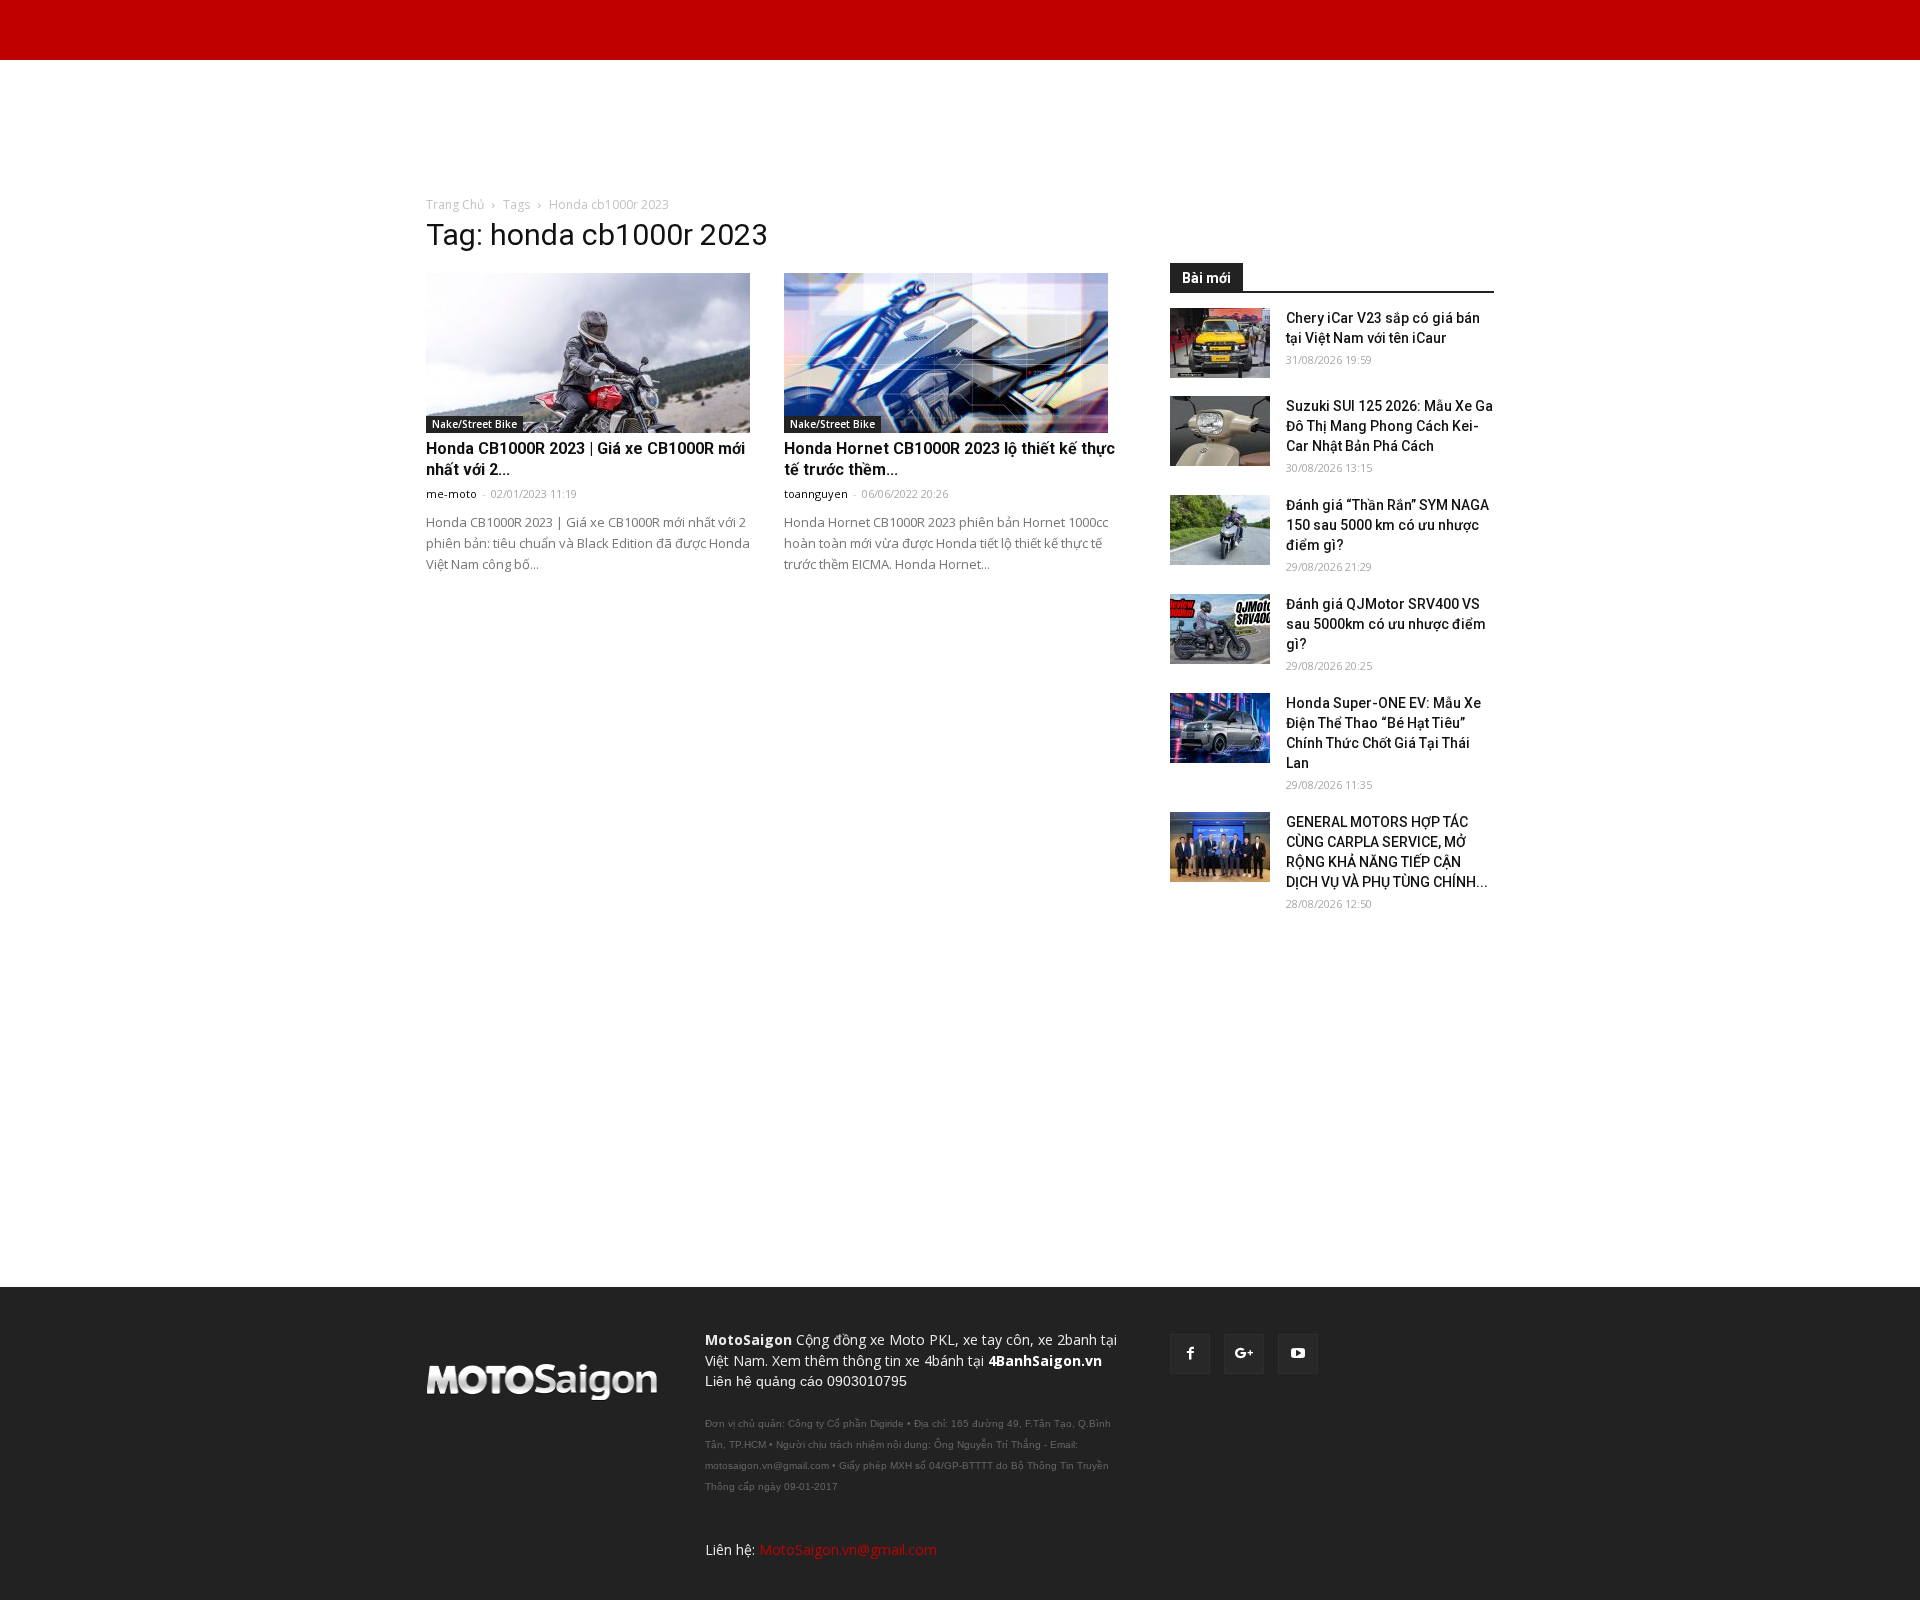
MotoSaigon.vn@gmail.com (848, 1549)
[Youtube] (1298, 1354)
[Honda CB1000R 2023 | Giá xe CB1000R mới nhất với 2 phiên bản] (595, 353)
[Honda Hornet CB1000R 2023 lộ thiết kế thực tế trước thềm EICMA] (953, 353)
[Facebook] (1190, 1354)
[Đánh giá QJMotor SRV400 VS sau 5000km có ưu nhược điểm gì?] (1220, 629)
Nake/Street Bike (474, 424)
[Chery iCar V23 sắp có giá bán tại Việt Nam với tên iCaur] (1220, 343)
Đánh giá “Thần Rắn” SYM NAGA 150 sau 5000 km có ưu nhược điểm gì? (1387, 525)
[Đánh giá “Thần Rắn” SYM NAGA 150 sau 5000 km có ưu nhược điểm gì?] (1220, 530)
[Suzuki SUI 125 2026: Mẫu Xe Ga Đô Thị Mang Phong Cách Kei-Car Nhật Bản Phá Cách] (1220, 431)
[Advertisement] (960, 129)
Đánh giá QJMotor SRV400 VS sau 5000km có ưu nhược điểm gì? (1386, 624)
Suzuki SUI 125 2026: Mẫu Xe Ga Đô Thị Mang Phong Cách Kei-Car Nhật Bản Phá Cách (1389, 426)
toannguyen (816, 493)
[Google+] (1244, 1354)
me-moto (451, 493)
